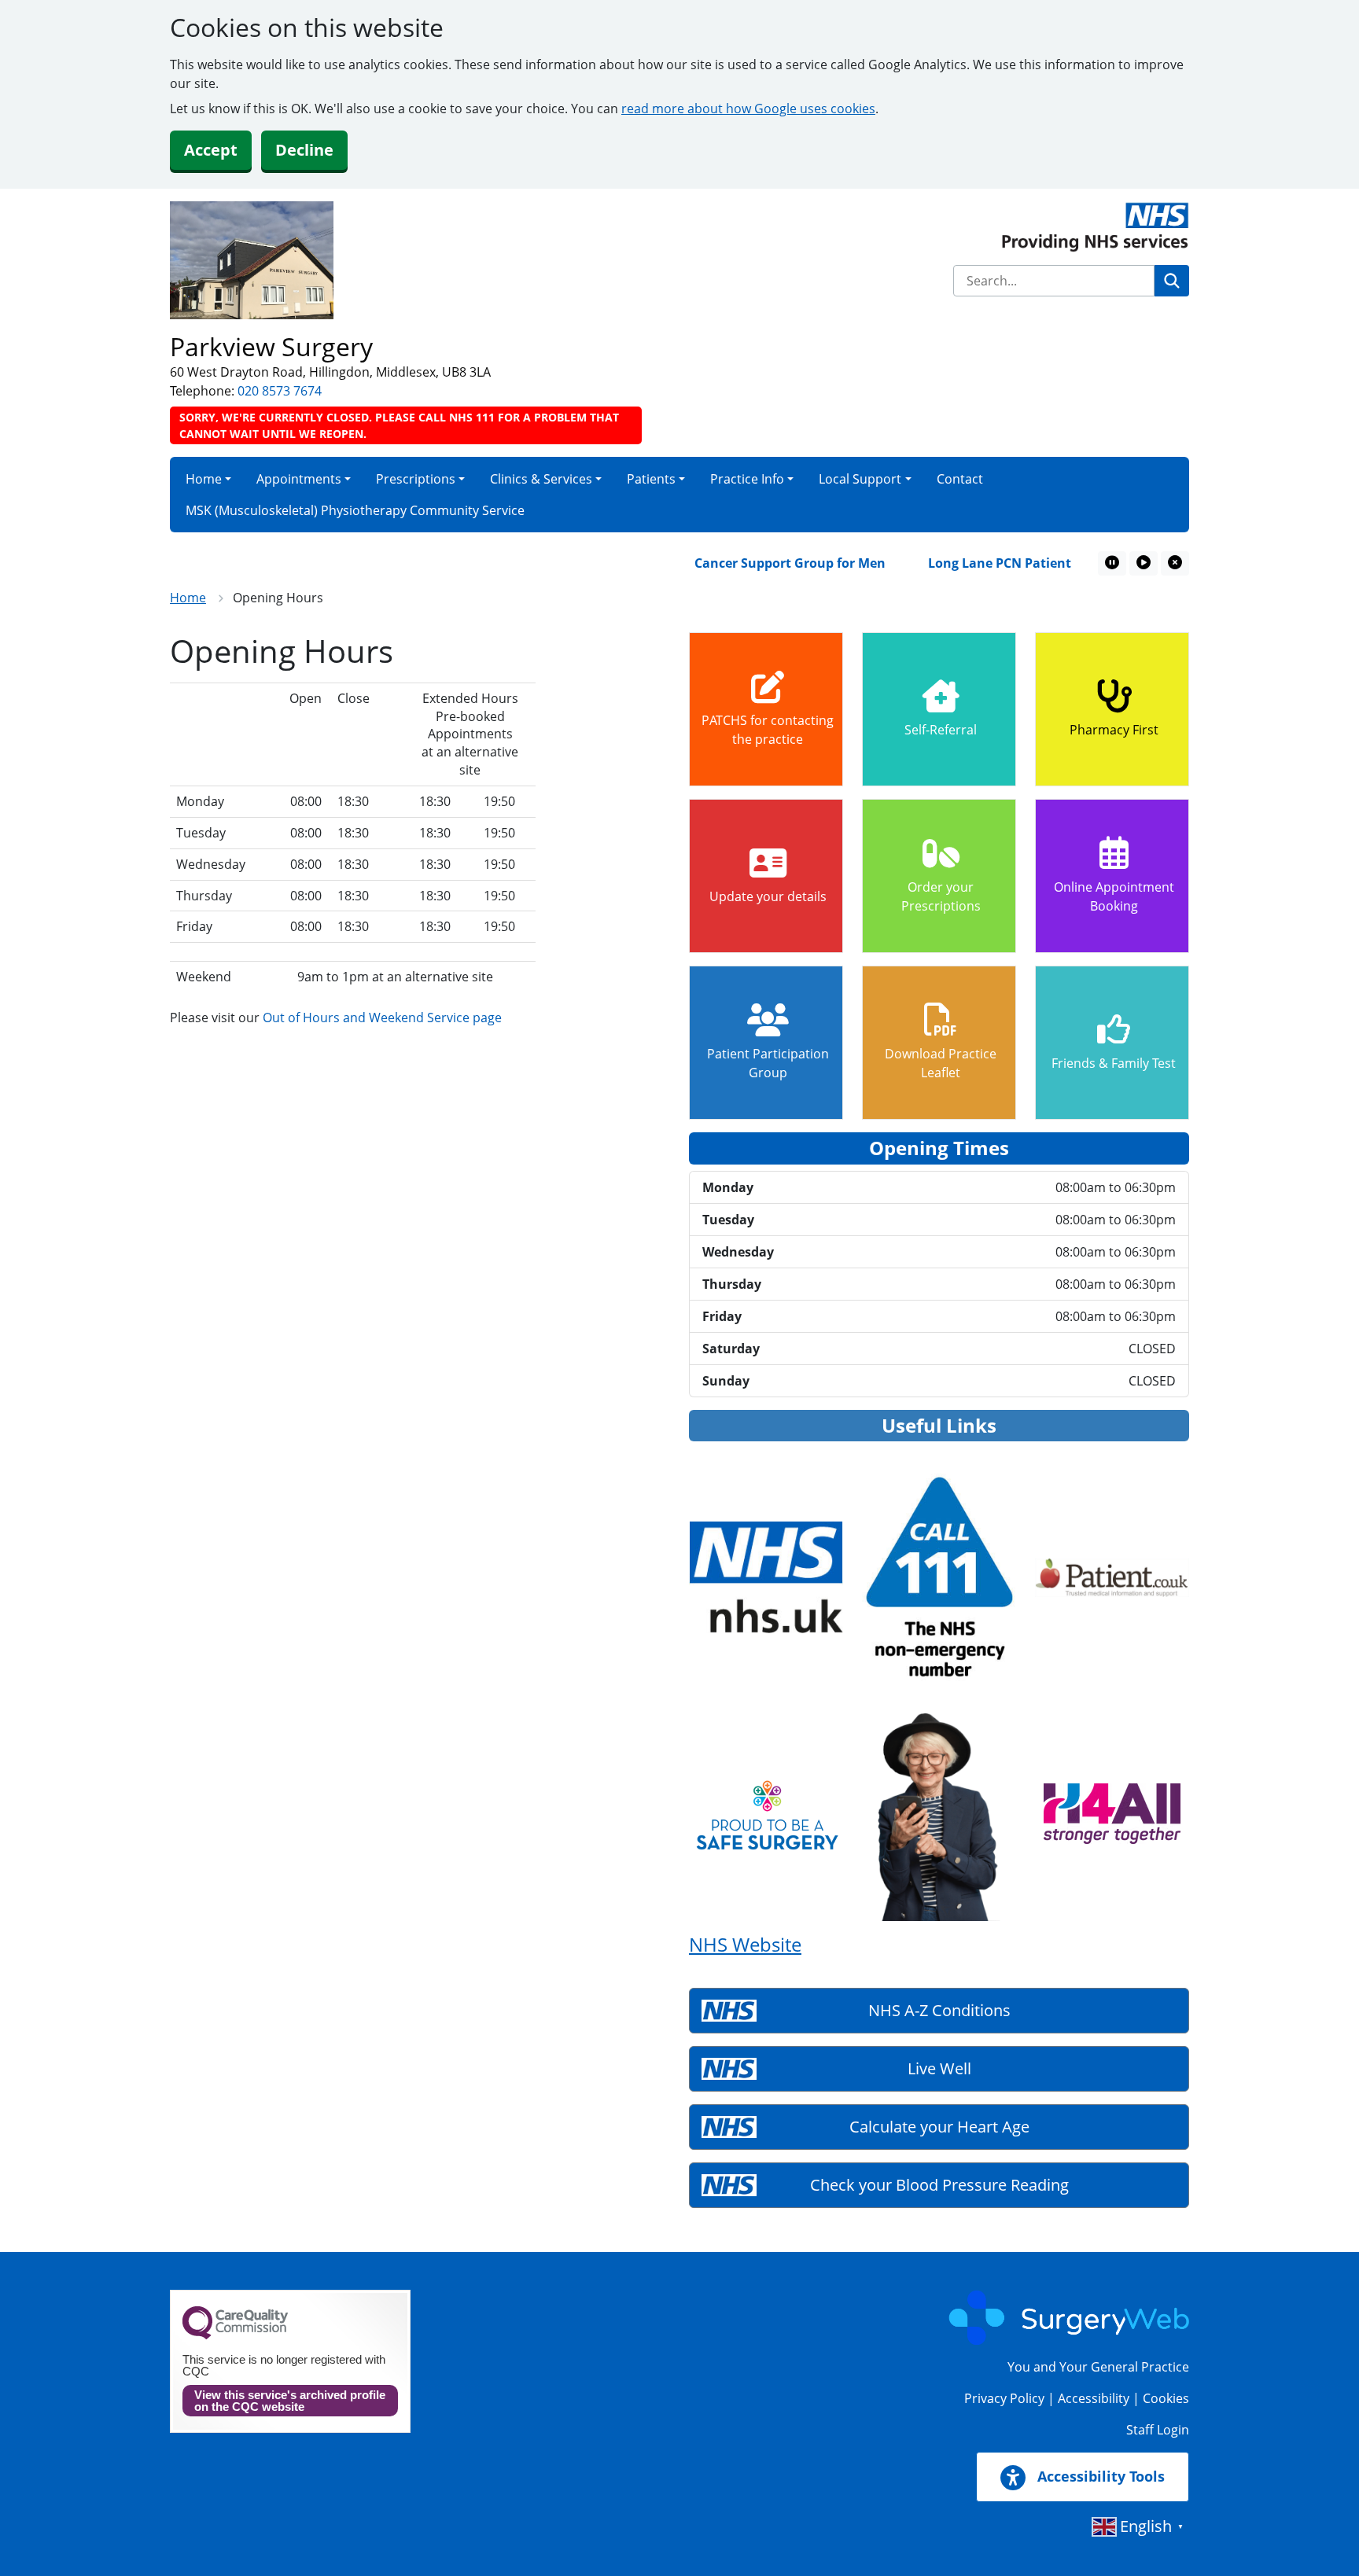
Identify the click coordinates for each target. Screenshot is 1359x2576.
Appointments (299, 479)
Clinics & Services (541, 479)
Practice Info (747, 479)
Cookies (1166, 2398)
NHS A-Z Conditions (939, 2010)
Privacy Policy (1004, 2398)
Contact (960, 479)
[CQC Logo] (235, 2335)
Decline (304, 150)
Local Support (860, 479)
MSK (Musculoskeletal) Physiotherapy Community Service (355, 510)
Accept (211, 150)
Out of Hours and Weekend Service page (382, 1018)
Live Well (939, 2068)
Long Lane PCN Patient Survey (985, 563)
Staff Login (1158, 2430)
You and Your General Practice (1098, 2367)
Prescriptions (416, 479)
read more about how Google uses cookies (748, 109)
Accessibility (1094, 2398)
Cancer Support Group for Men (753, 563)
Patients (651, 479)
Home (204, 479)
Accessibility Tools (1099, 2476)
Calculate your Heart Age (939, 2127)
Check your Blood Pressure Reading (939, 2185)
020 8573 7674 (280, 391)
